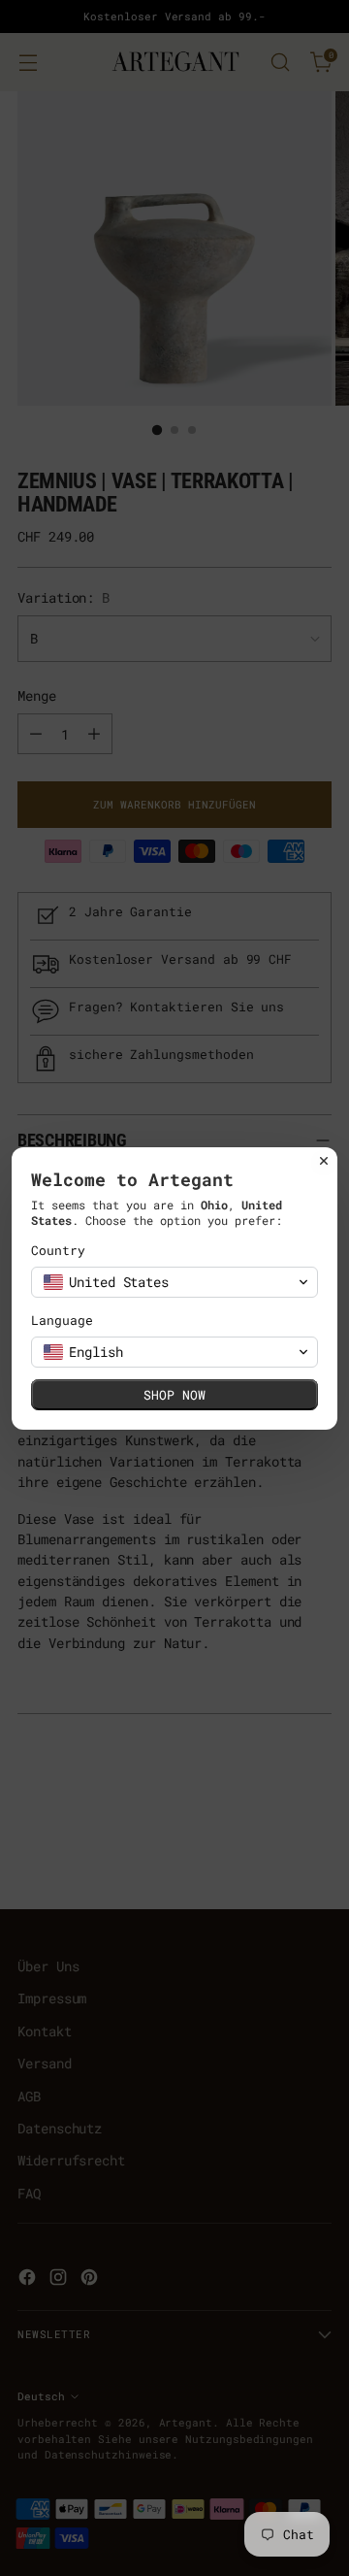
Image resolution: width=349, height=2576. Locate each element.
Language (62, 1321)
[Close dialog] (324, 1161)
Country (58, 1251)
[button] (174, 1282)
